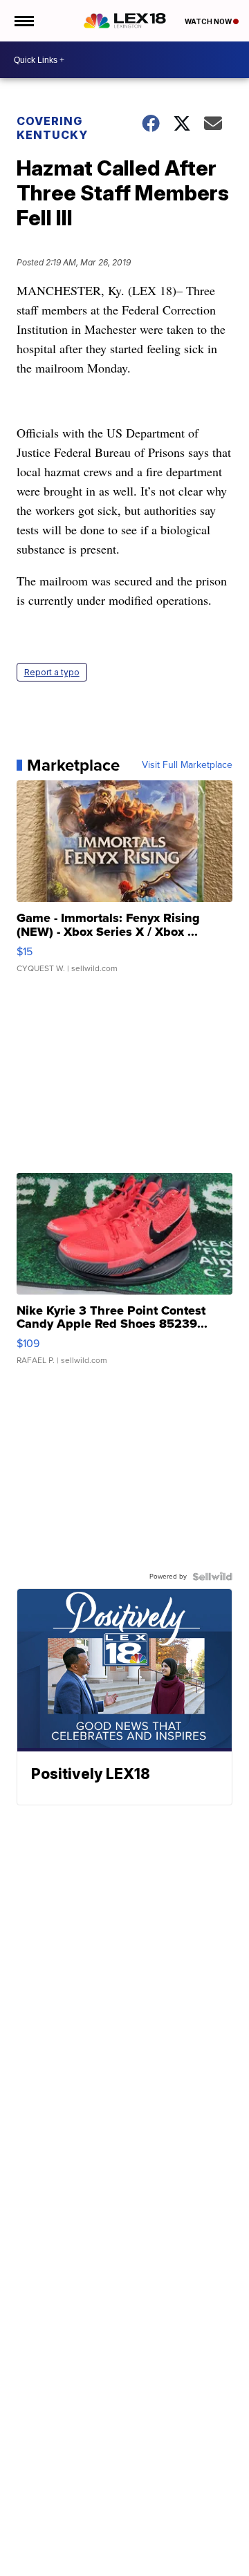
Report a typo (52, 672)
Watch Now (209, 21)
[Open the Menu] (23, 21)
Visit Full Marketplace (187, 765)
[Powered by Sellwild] (212, 1577)
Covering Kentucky (52, 128)
